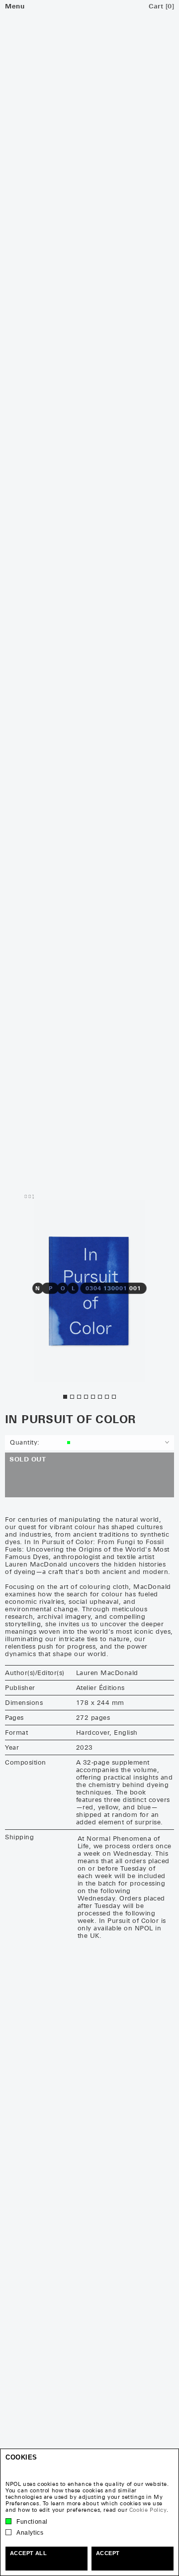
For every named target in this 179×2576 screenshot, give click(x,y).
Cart (161, 6)
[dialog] (89, 2512)
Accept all (28, 2553)
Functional (32, 2522)
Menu (15, 6)
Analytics (30, 2533)
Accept (108, 2553)
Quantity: (25, 1442)
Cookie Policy (148, 2510)
